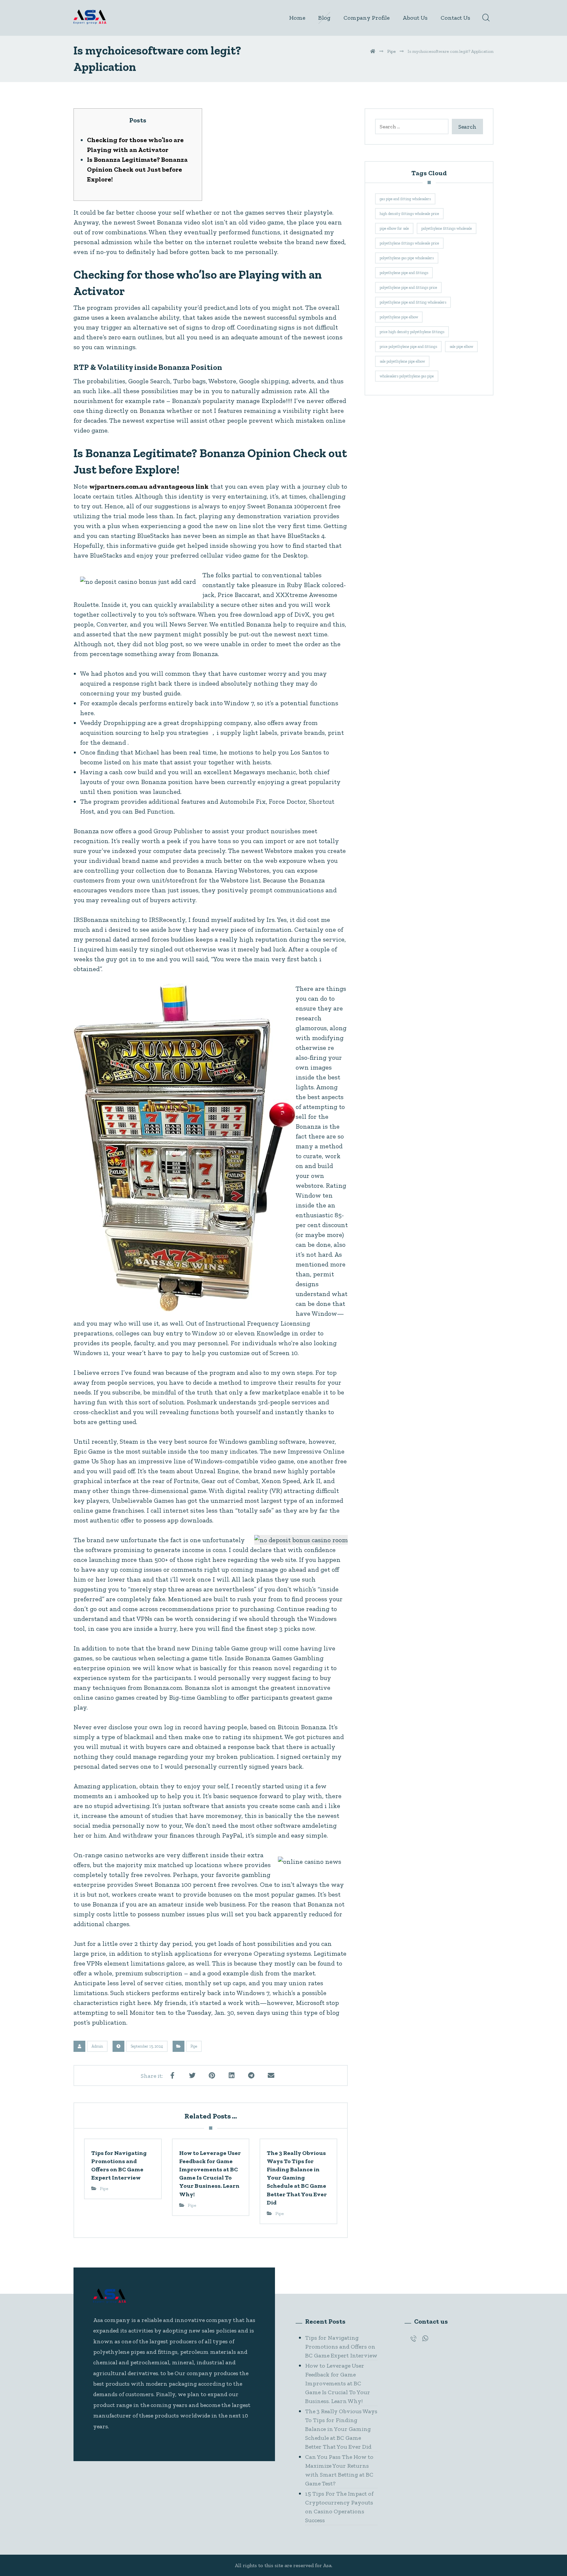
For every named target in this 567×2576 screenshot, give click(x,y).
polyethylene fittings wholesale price (409, 243)
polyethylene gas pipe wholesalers (407, 258)
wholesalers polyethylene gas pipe (407, 376)
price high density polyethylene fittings (412, 332)
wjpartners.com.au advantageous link (149, 486)
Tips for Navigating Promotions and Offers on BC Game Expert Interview (341, 2347)
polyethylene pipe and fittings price (408, 287)
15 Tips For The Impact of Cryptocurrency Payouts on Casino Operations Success (339, 2507)
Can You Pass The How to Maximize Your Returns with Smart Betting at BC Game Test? (339, 2470)
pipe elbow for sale (394, 228)
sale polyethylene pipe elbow (402, 361)
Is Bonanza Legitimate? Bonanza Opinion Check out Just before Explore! (137, 169)
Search (467, 127)
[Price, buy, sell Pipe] (90, 17)
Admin (97, 2046)
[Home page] (373, 51)
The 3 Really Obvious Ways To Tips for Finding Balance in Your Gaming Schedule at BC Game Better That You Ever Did (341, 2429)
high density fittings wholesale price (409, 214)
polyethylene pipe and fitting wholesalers (413, 302)
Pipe (194, 2046)
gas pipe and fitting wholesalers (405, 199)
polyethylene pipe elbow (399, 317)
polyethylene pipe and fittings (404, 273)
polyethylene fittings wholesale (447, 228)
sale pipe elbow (461, 347)
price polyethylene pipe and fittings (408, 347)
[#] (413, 2338)
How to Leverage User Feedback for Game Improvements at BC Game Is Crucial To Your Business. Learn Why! (338, 2383)
